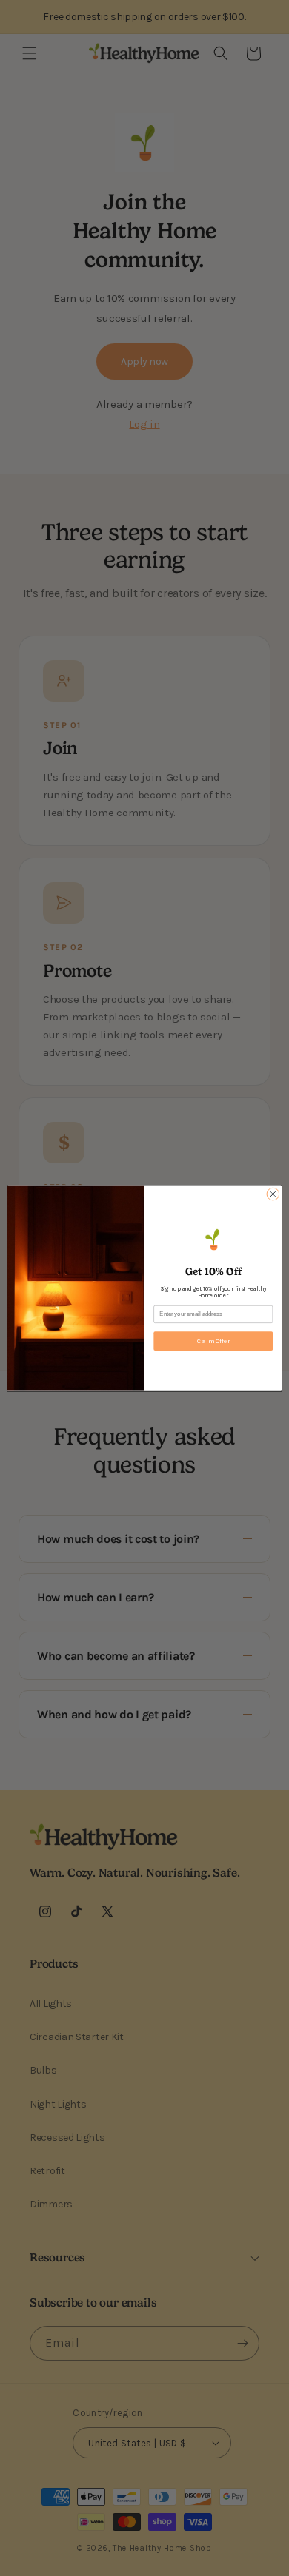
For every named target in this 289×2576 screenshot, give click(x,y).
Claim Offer (213, 1341)
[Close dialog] (273, 1194)
